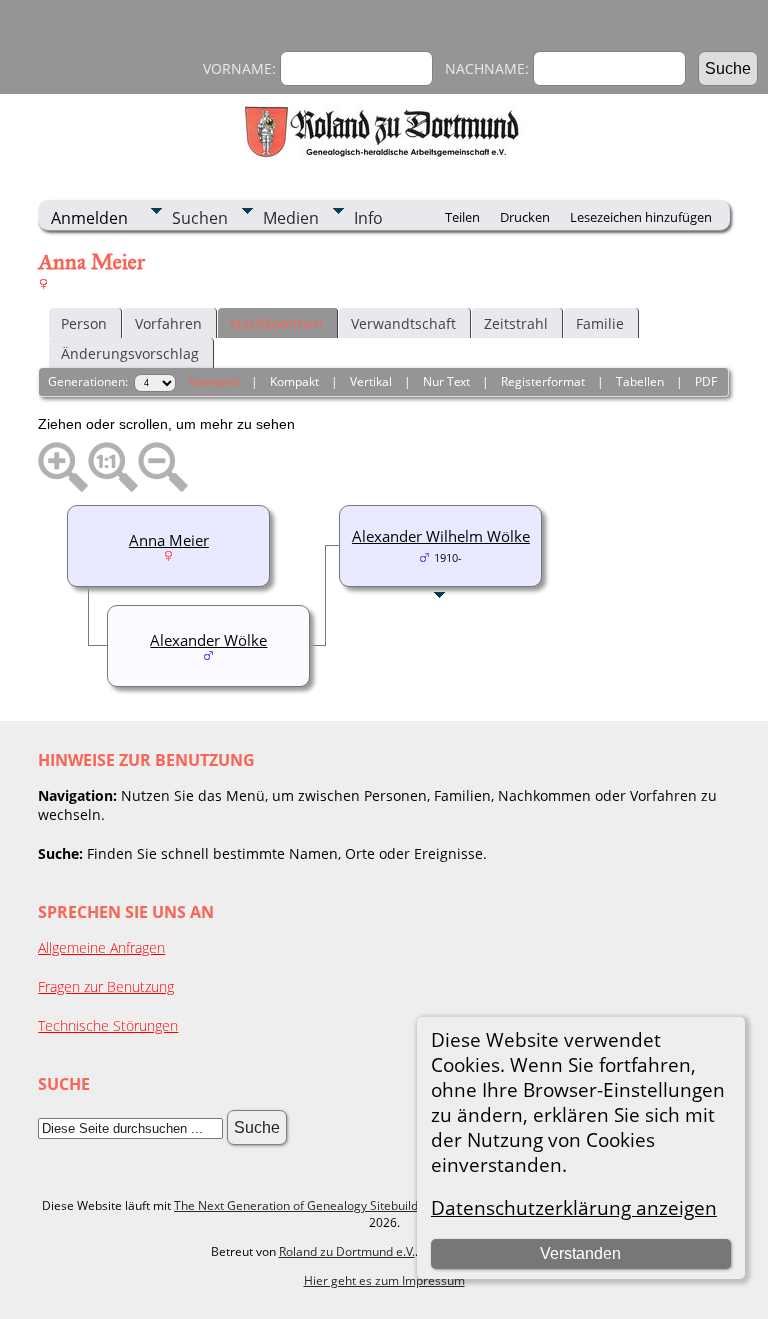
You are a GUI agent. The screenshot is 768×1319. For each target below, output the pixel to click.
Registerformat (543, 381)
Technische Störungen (108, 1025)
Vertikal (371, 381)
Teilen (462, 217)
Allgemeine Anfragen (101, 947)
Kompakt (294, 381)
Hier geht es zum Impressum (384, 1280)
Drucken (525, 217)
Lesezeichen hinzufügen (641, 217)
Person (84, 323)
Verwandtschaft (403, 323)
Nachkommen (276, 323)
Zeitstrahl (516, 323)
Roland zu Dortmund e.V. (347, 1251)
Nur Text (446, 381)
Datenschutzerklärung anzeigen (574, 1207)
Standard (213, 381)
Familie (600, 323)
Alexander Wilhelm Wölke (441, 536)
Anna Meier (169, 540)
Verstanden (580, 1253)
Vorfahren (168, 323)
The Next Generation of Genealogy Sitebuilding (304, 1205)
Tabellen (640, 381)
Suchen (200, 218)
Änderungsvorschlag (130, 353)
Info (368, 218)
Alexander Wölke (208, 640)
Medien (291, 218)
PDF (706, 381)
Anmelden (89, 218)
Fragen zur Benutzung (106, 986)
